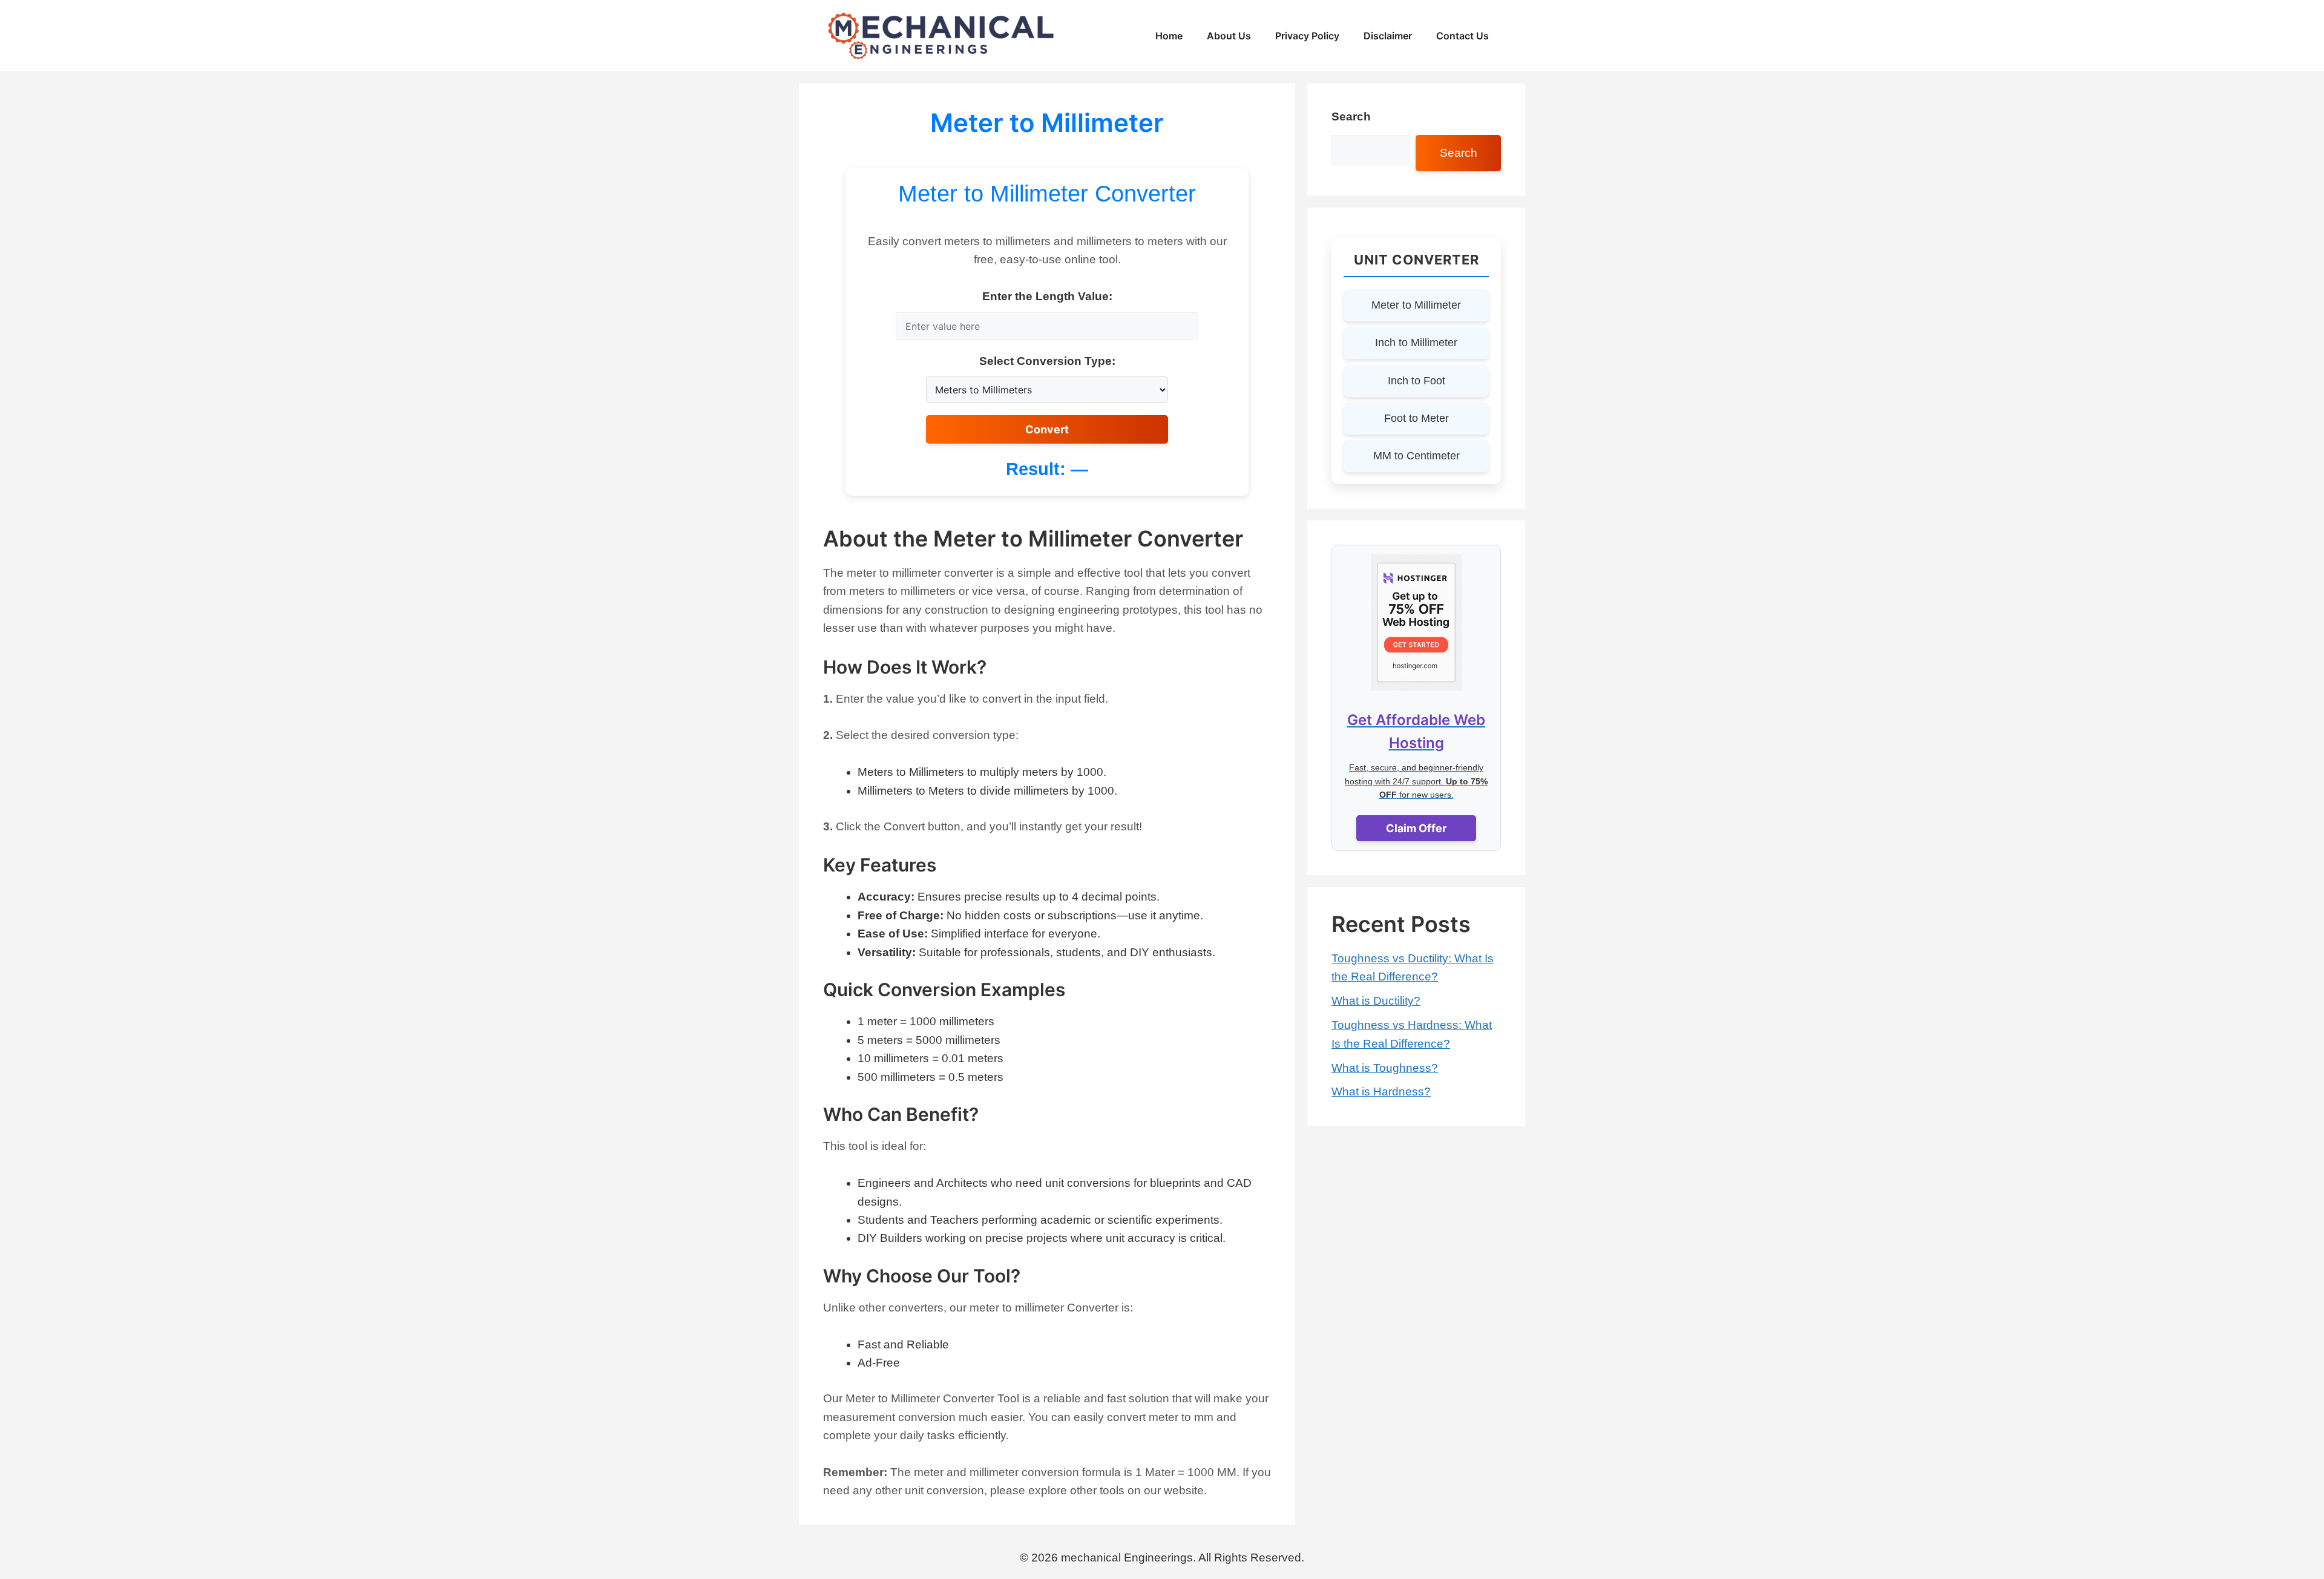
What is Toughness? (1385, 1068)
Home (1169, 36)
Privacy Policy (1307, 36)
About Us (1229, 36)
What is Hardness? (1381, 1092)
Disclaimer (1388, 36)
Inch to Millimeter (1416, 343)
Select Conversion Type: (1047, 361)
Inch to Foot (1416, 381)
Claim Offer (1416, 828)
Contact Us (1462, 36)
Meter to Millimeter (1416, 305)
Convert (1047, 429)
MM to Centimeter (1416, 456)
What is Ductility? (1376, 1001)
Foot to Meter (1416, 418)
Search (1351, 117)
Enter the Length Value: (1047, 296)
